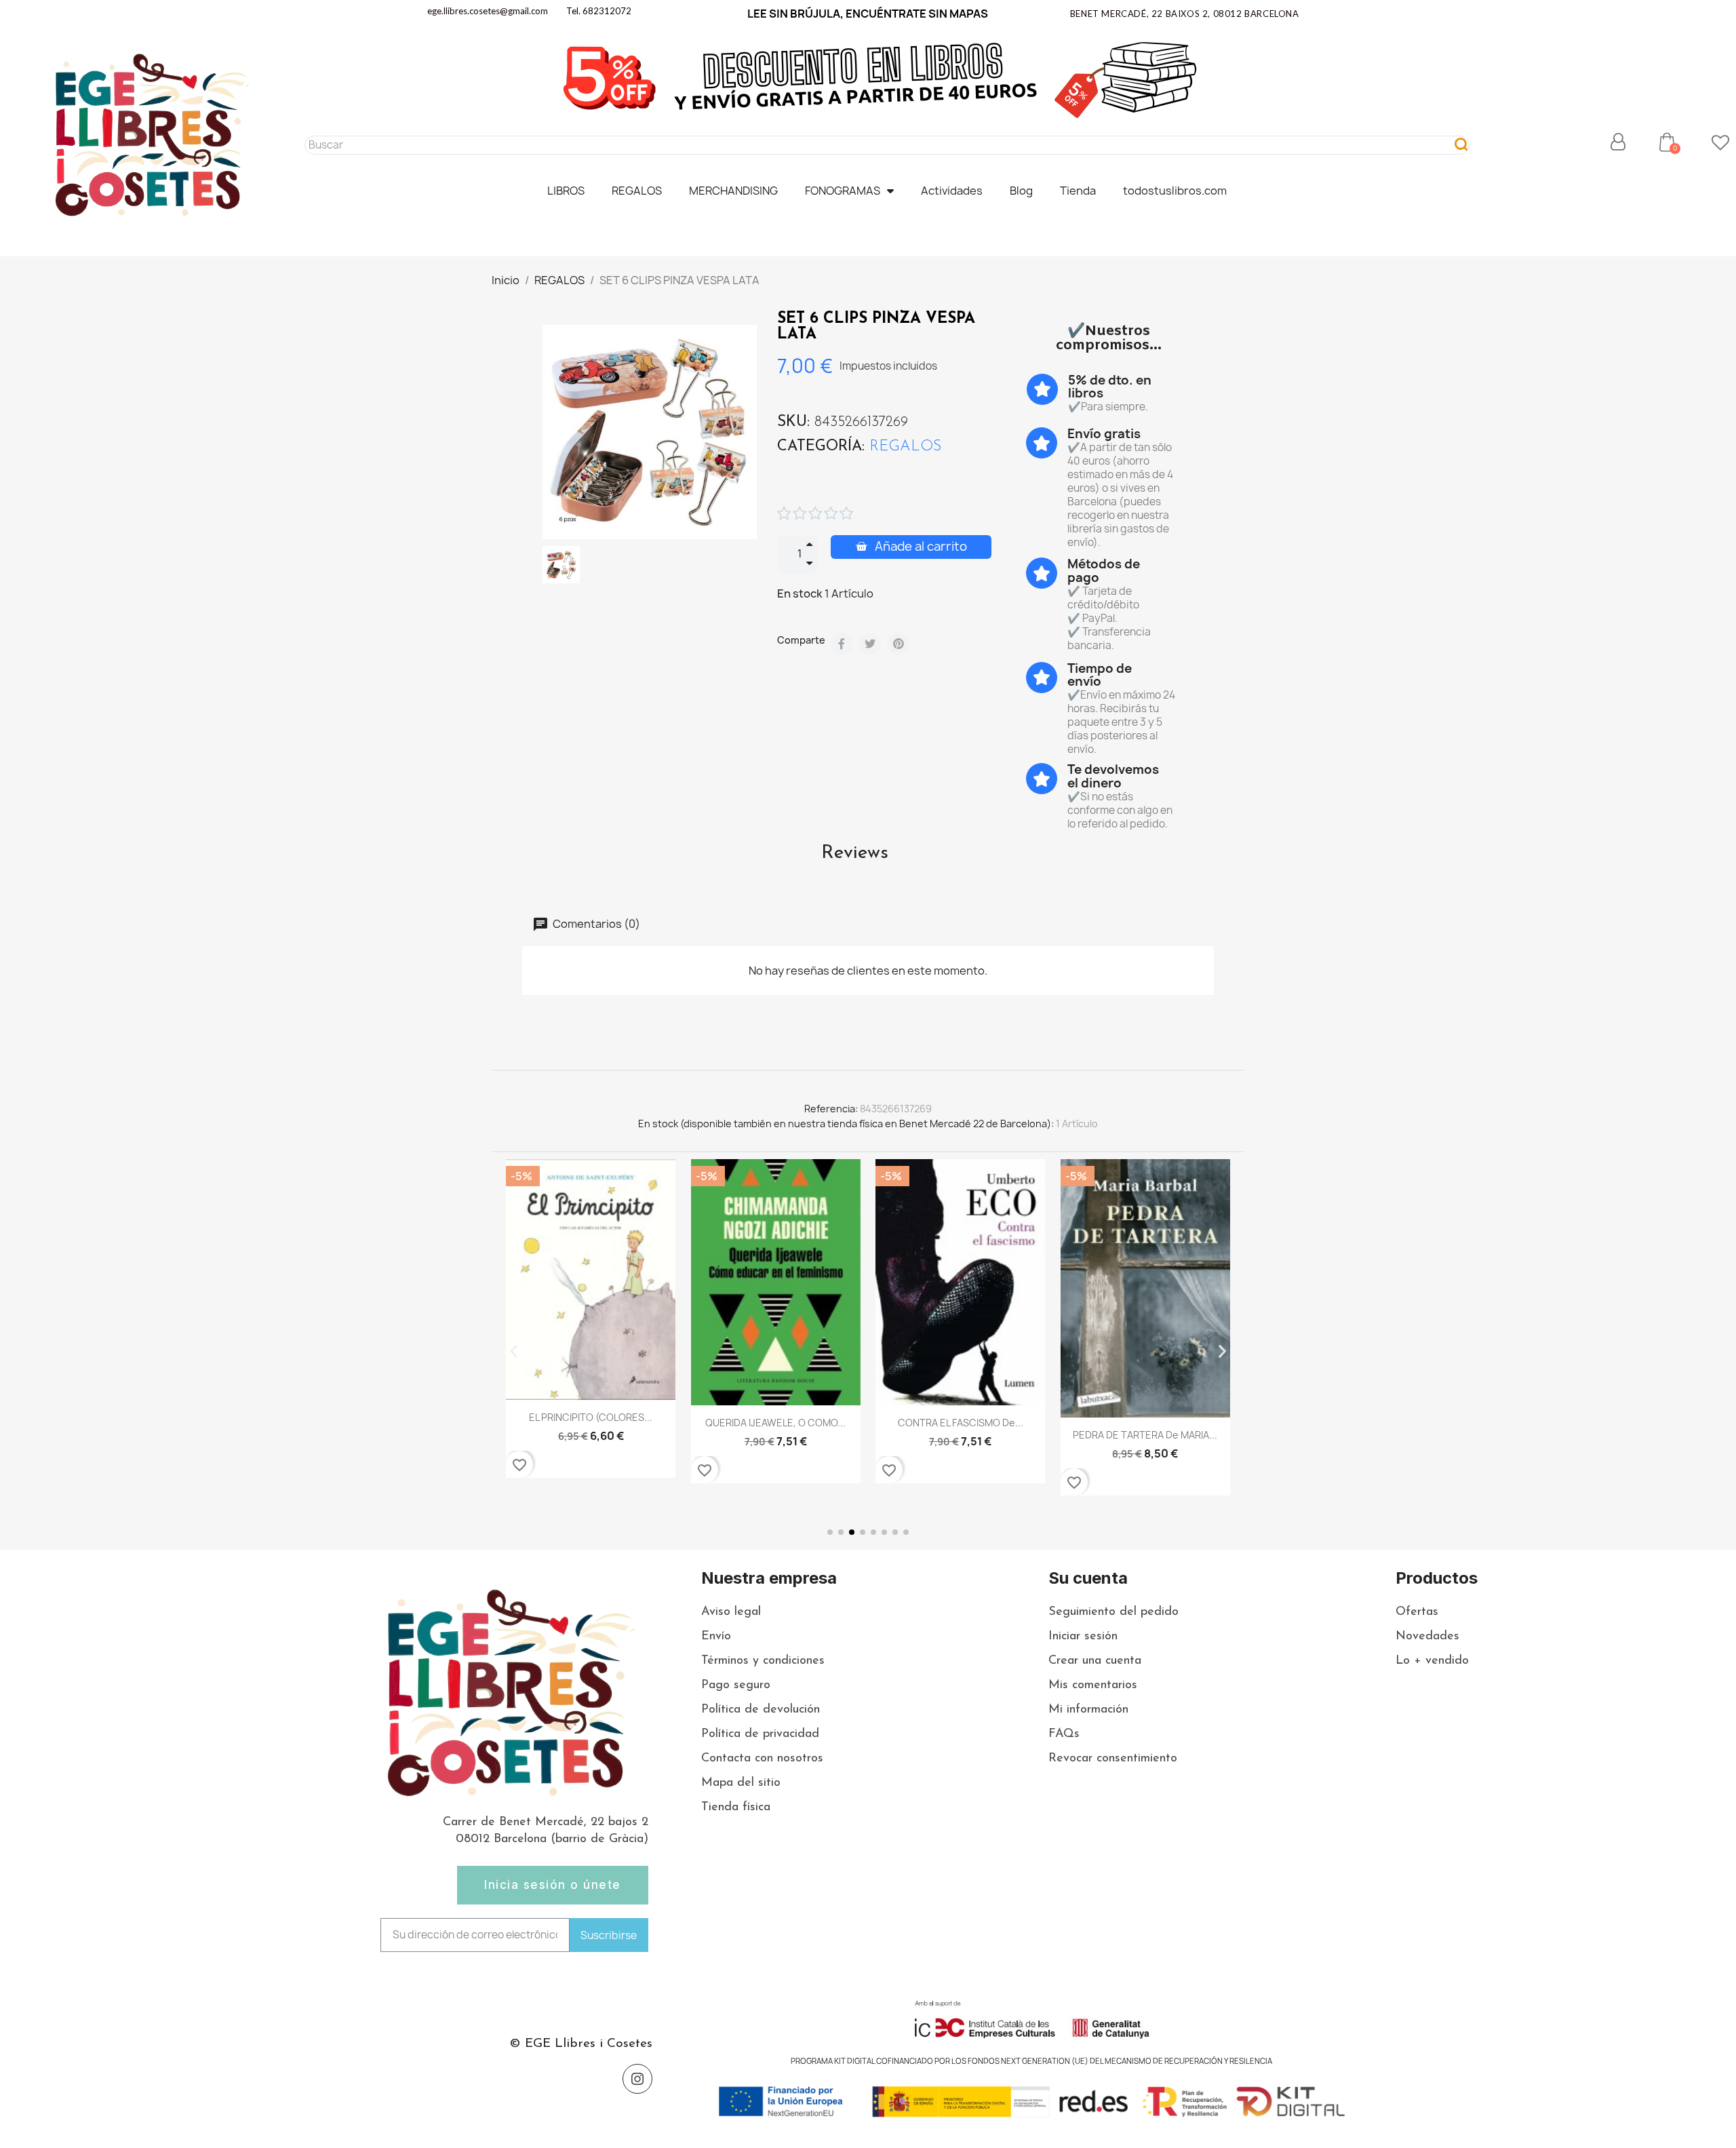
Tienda (1078, 191)
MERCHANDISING (733, 191)
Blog (1021, 191)
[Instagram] (637, 2079)
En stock (800, 593)
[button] (1667, 142)
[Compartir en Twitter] (870, 644)
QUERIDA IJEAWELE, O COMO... (775, 1423)
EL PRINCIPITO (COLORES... (591, 1417)
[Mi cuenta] (1618, 142)
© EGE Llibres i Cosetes (581, 2044)
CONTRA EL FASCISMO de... (961, 1423)
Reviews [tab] (855, 853)
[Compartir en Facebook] (842, 644)
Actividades (952, 191)
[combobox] (873, 145)
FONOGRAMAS (843, 191)
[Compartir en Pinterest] (899, 644)
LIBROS (566, 191)
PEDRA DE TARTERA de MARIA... (1145, 1435)
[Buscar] (1462, 145)
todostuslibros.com (1175, 191)
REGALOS (637, 191)
